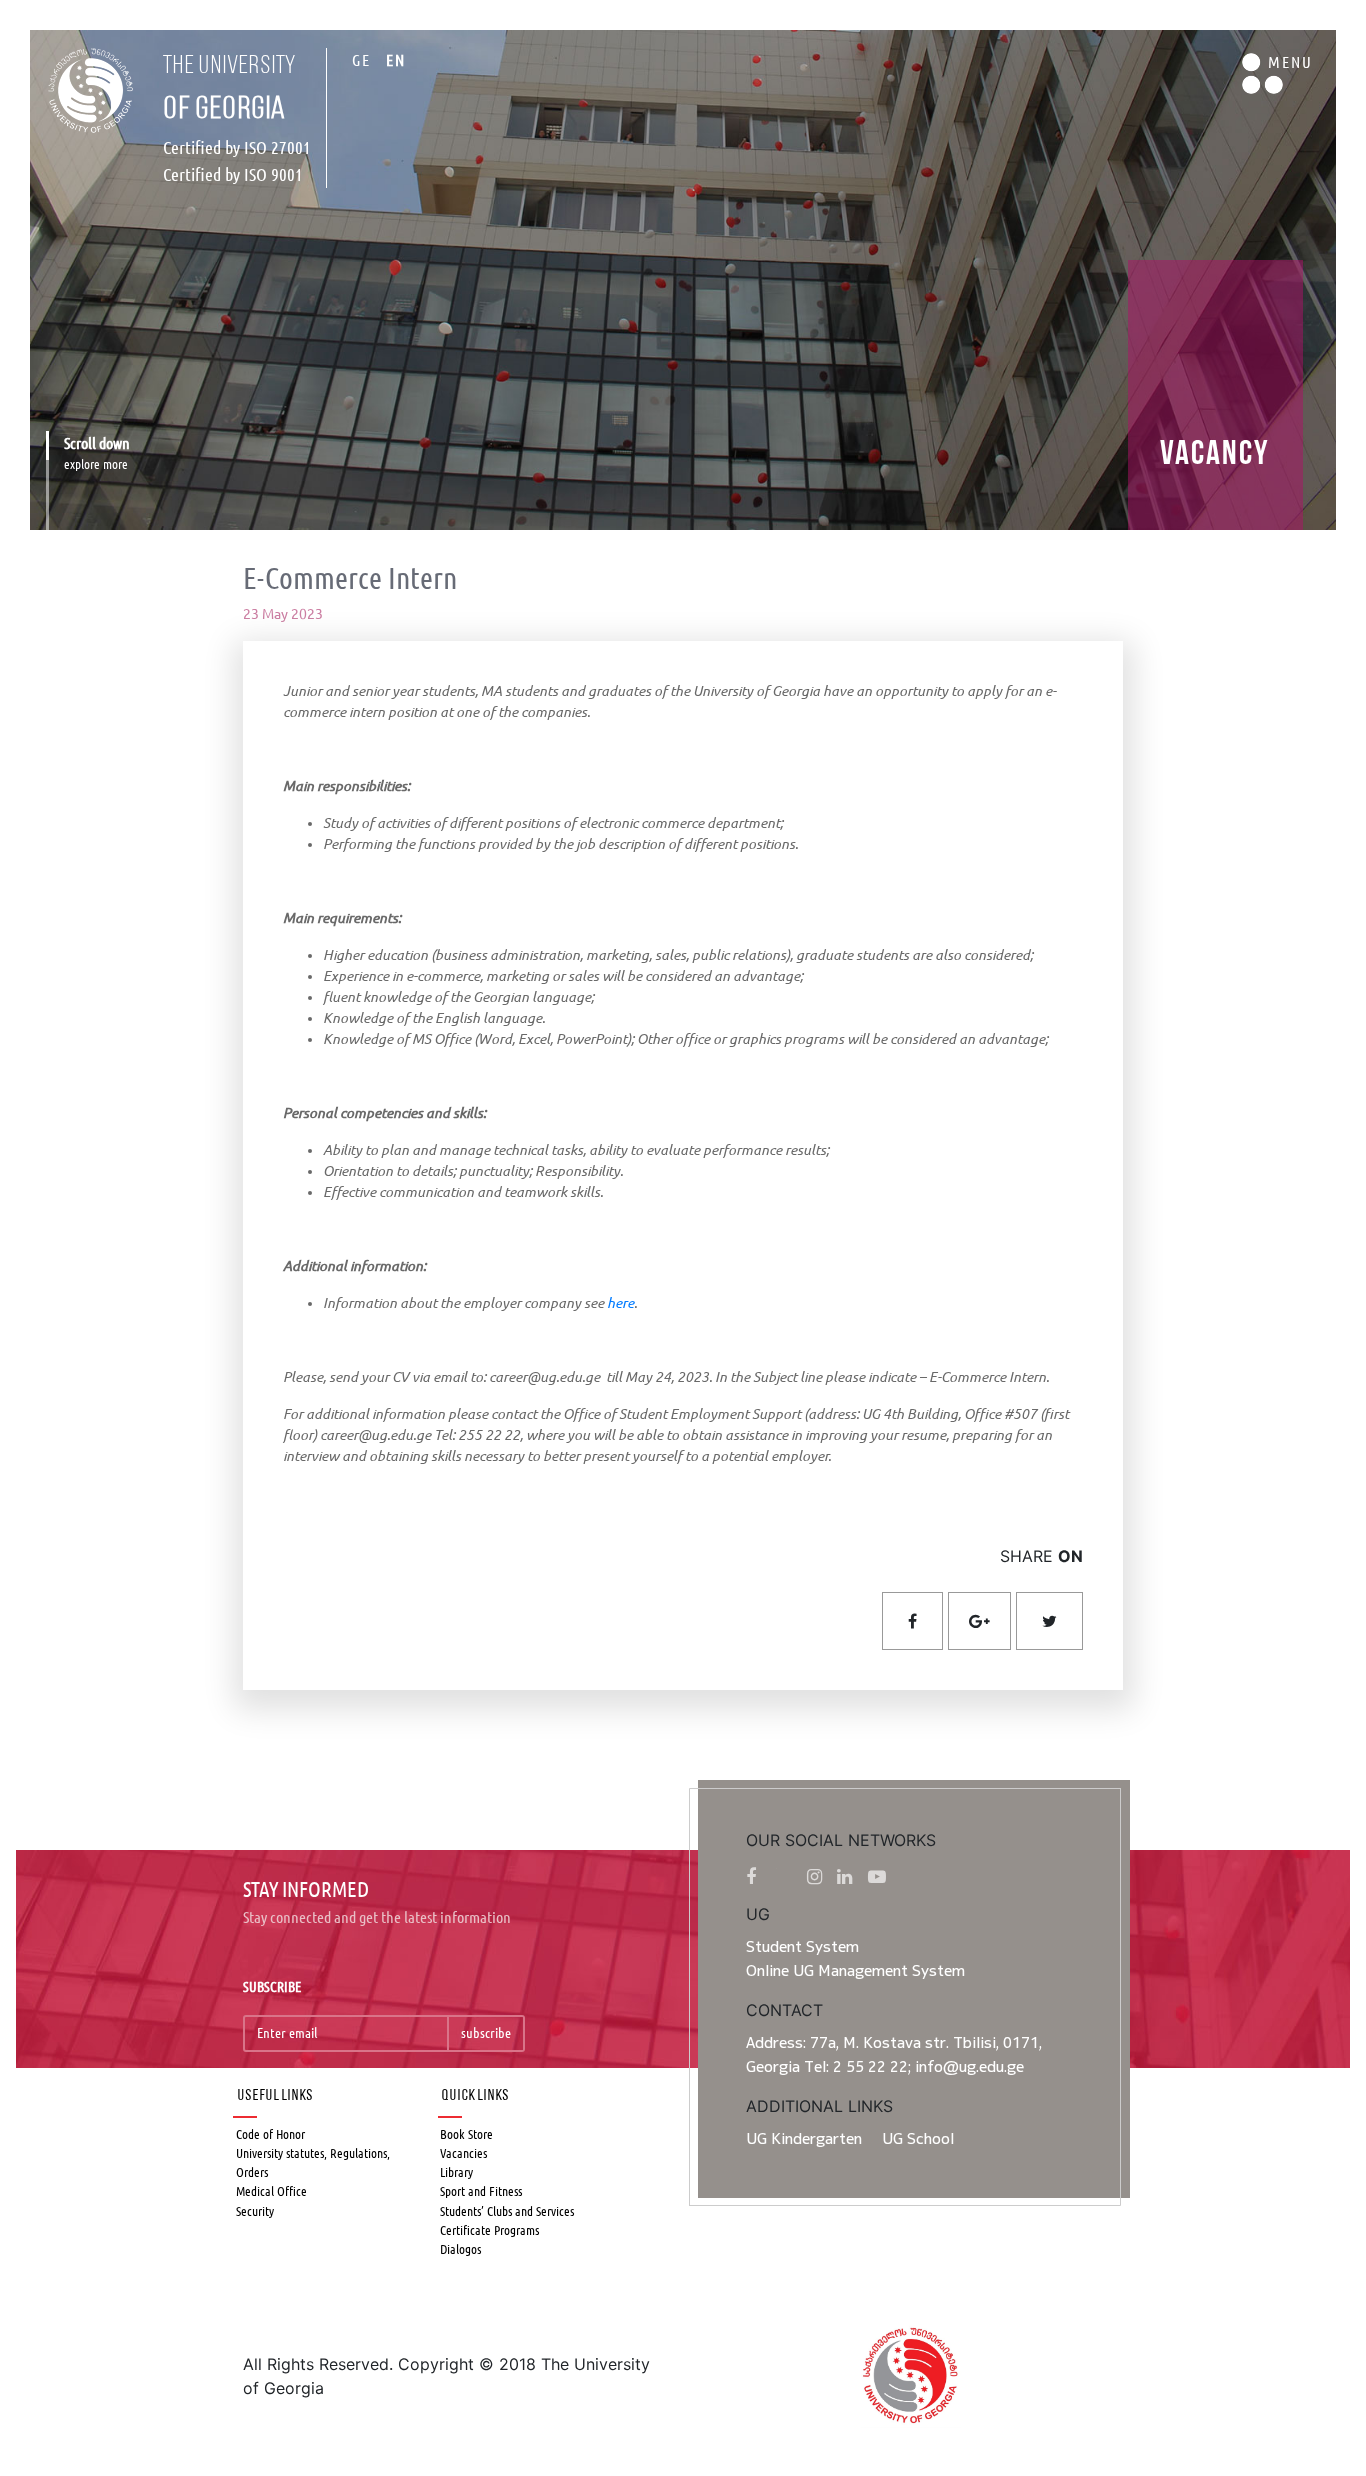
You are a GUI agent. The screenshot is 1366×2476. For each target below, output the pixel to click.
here (620, 1303)
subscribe (486, 2033)
